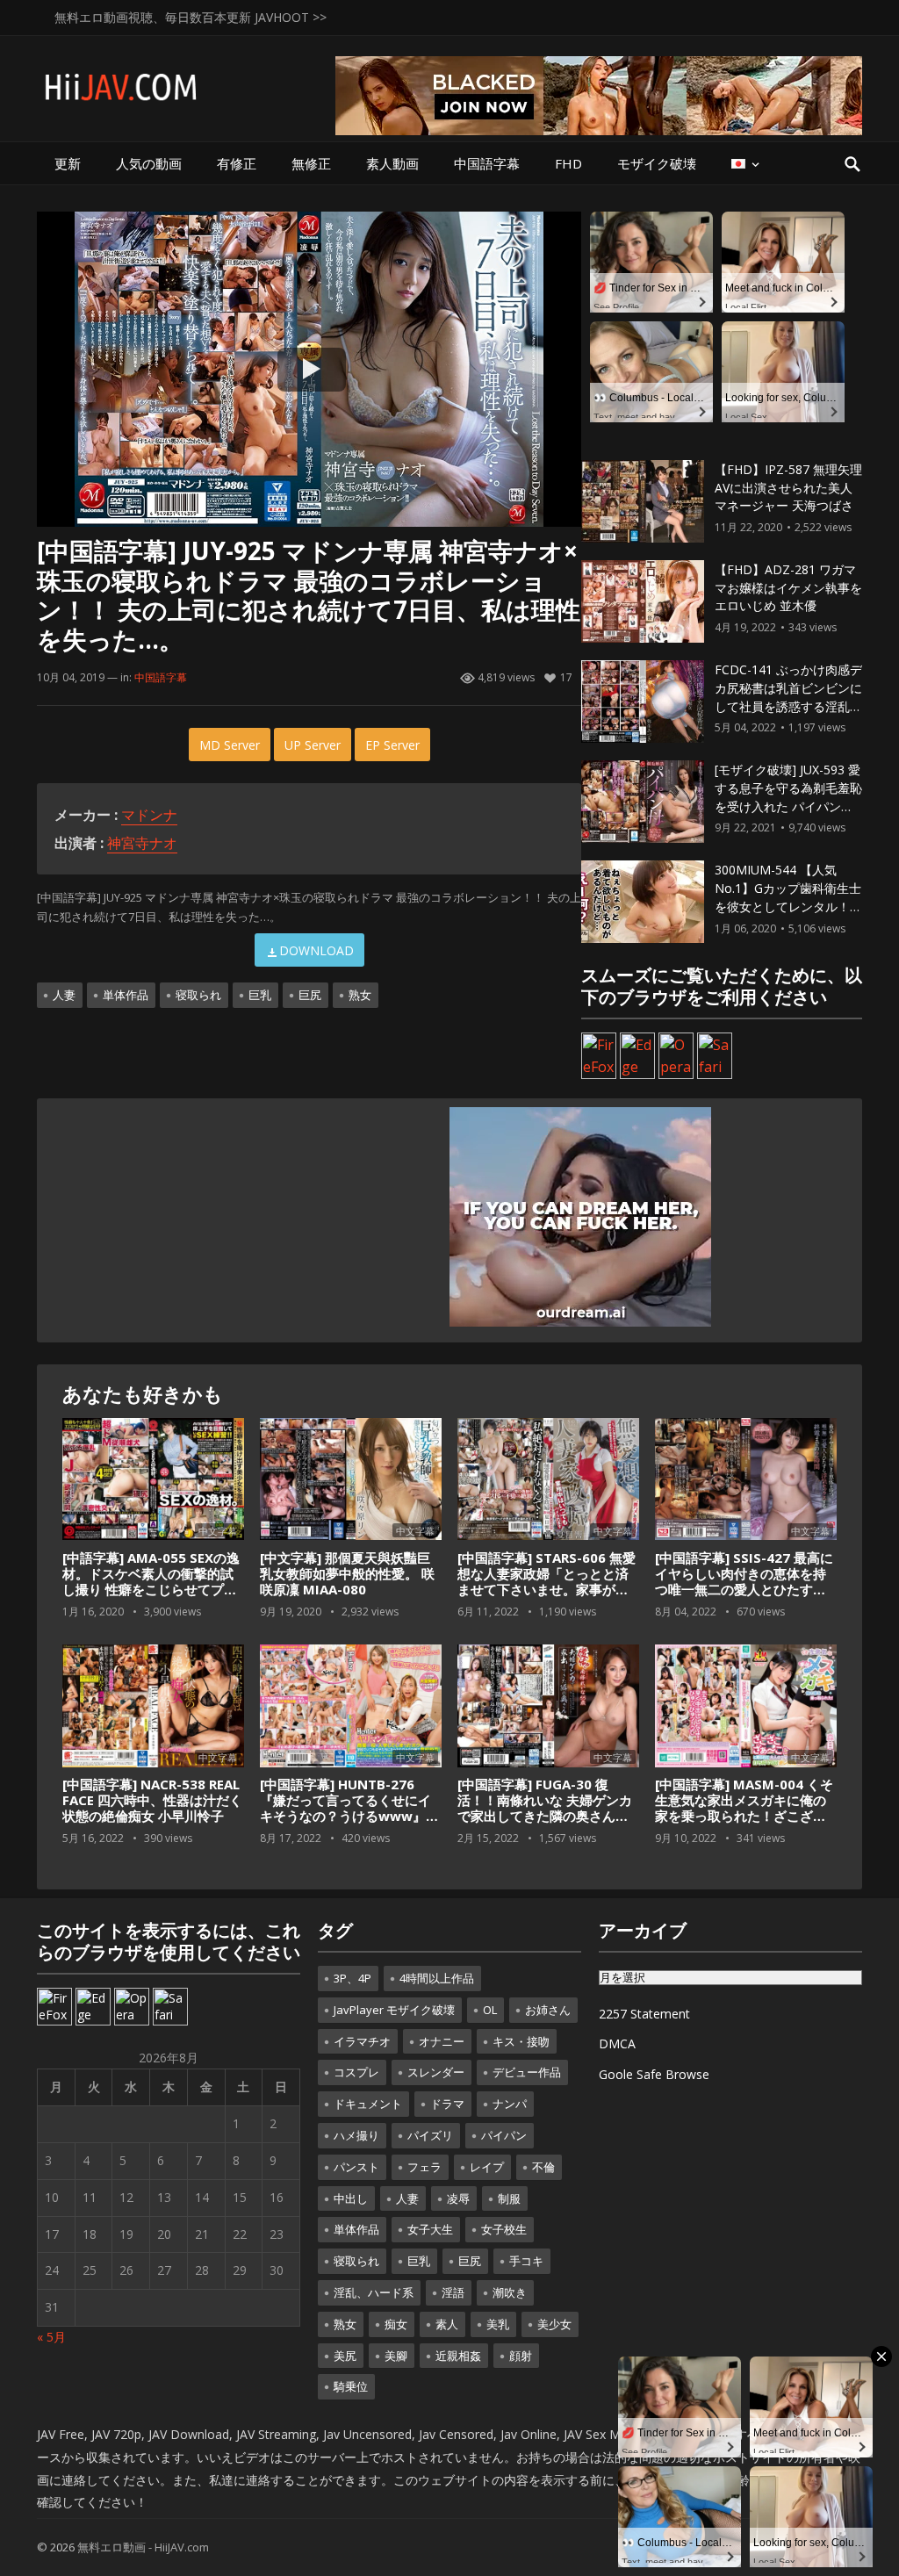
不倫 (543, 2167)
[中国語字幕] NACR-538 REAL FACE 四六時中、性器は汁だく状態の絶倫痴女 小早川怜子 (152, 1800)
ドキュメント (368, 2104)
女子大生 (430, 2229)
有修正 (237, 163)
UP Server (313, 745)
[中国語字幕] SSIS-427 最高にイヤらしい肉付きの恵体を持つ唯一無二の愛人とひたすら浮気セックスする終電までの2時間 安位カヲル (744, 1589)
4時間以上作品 (437, 1978)
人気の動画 (149, 163)
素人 (447, 2324)
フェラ (424, 2167)
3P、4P (352, 1978)
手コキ (526, 2261)
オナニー (442, 2041)
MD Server (230, 745)
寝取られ (198, 995)
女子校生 (504, 2229)
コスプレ (356, 2072)
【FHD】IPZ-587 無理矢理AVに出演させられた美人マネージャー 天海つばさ (788, 488)
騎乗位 (351, 2386)
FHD (568, 163)
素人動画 (392, 163)
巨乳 (260, 995)
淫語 (453, 2292)
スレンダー (436, 2072)
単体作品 (126, 995)
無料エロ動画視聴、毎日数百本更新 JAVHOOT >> (191, 17)
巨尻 (310, 995)
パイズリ (430, 2135)
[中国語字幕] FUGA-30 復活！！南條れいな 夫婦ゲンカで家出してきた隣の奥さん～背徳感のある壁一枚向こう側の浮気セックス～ (545, 1816)
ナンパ (510, 2104)
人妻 (64, 995)
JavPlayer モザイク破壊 (394, 2010)
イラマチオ (362, 2041)
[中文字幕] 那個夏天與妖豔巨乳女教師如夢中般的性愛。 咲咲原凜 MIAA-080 (347, 1573)
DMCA (617, 2044)
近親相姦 (458, 2356)
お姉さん (548, 2010)
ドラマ (447, 2104)
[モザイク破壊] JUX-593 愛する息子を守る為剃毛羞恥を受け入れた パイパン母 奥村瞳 (788, 797)
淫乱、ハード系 (374, 2292)
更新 (68, 163)
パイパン (504, 2135)
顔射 (521, 2356)
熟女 (360, 995)
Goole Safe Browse (654, 2074)
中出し (351, 2198)
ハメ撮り (356, 2135)
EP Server (392, 745)
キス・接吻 (521, 2041)
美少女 (554, 2324)
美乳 (498, 2324)
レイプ (487, 2167)
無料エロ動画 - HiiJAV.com (143, 2547)
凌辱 (458, 2198)
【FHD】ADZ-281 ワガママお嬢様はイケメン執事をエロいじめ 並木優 (788, 588)
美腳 (396, 2356)
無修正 (311, 163)
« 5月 (51, 2337)
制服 (509, 2198)
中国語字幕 (487, 163)
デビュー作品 (527, 2072)
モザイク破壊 (657, 163)
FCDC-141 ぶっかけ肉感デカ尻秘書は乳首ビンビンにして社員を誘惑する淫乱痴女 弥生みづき (788, 697)
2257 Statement (644, 2014)
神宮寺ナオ (142, 843)
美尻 (345, 2356)
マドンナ (149, 815)
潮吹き (510, 2292)
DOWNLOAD (316, 950)
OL (490, 2010)
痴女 (396, 2324)
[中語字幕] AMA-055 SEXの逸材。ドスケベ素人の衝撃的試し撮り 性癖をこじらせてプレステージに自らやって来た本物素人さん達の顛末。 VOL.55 (153, 1589)
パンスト (356, 2167)
